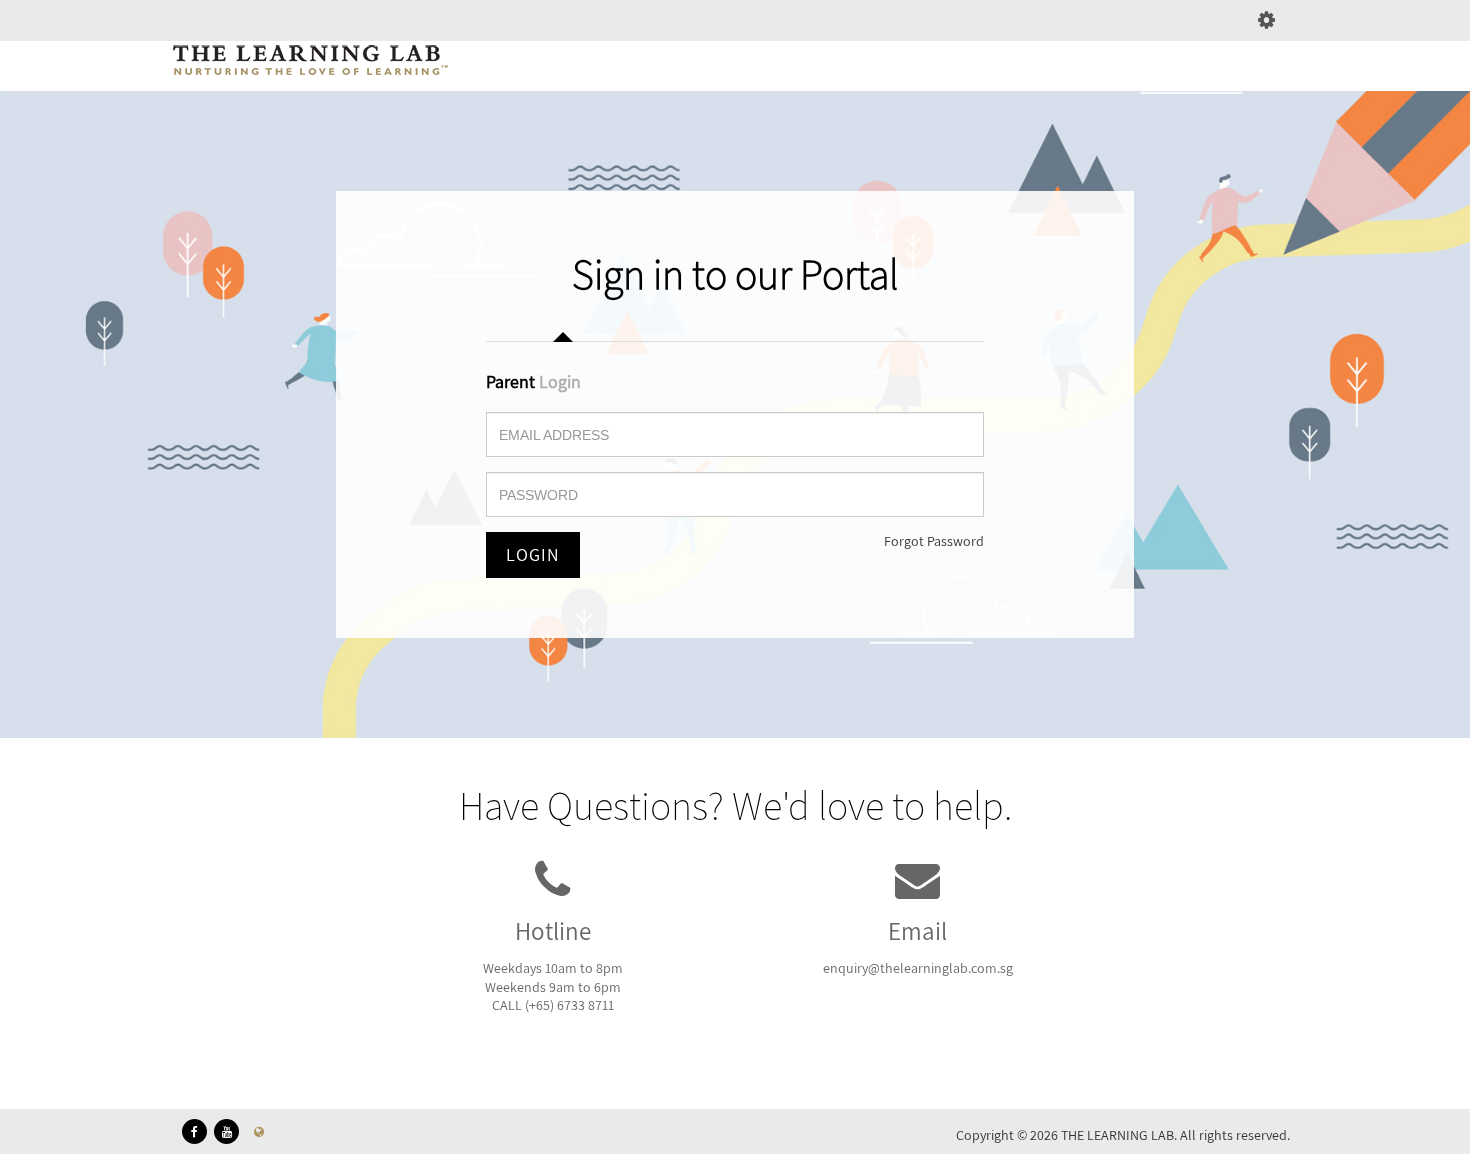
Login (533, 554)
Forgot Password (934, 541)
